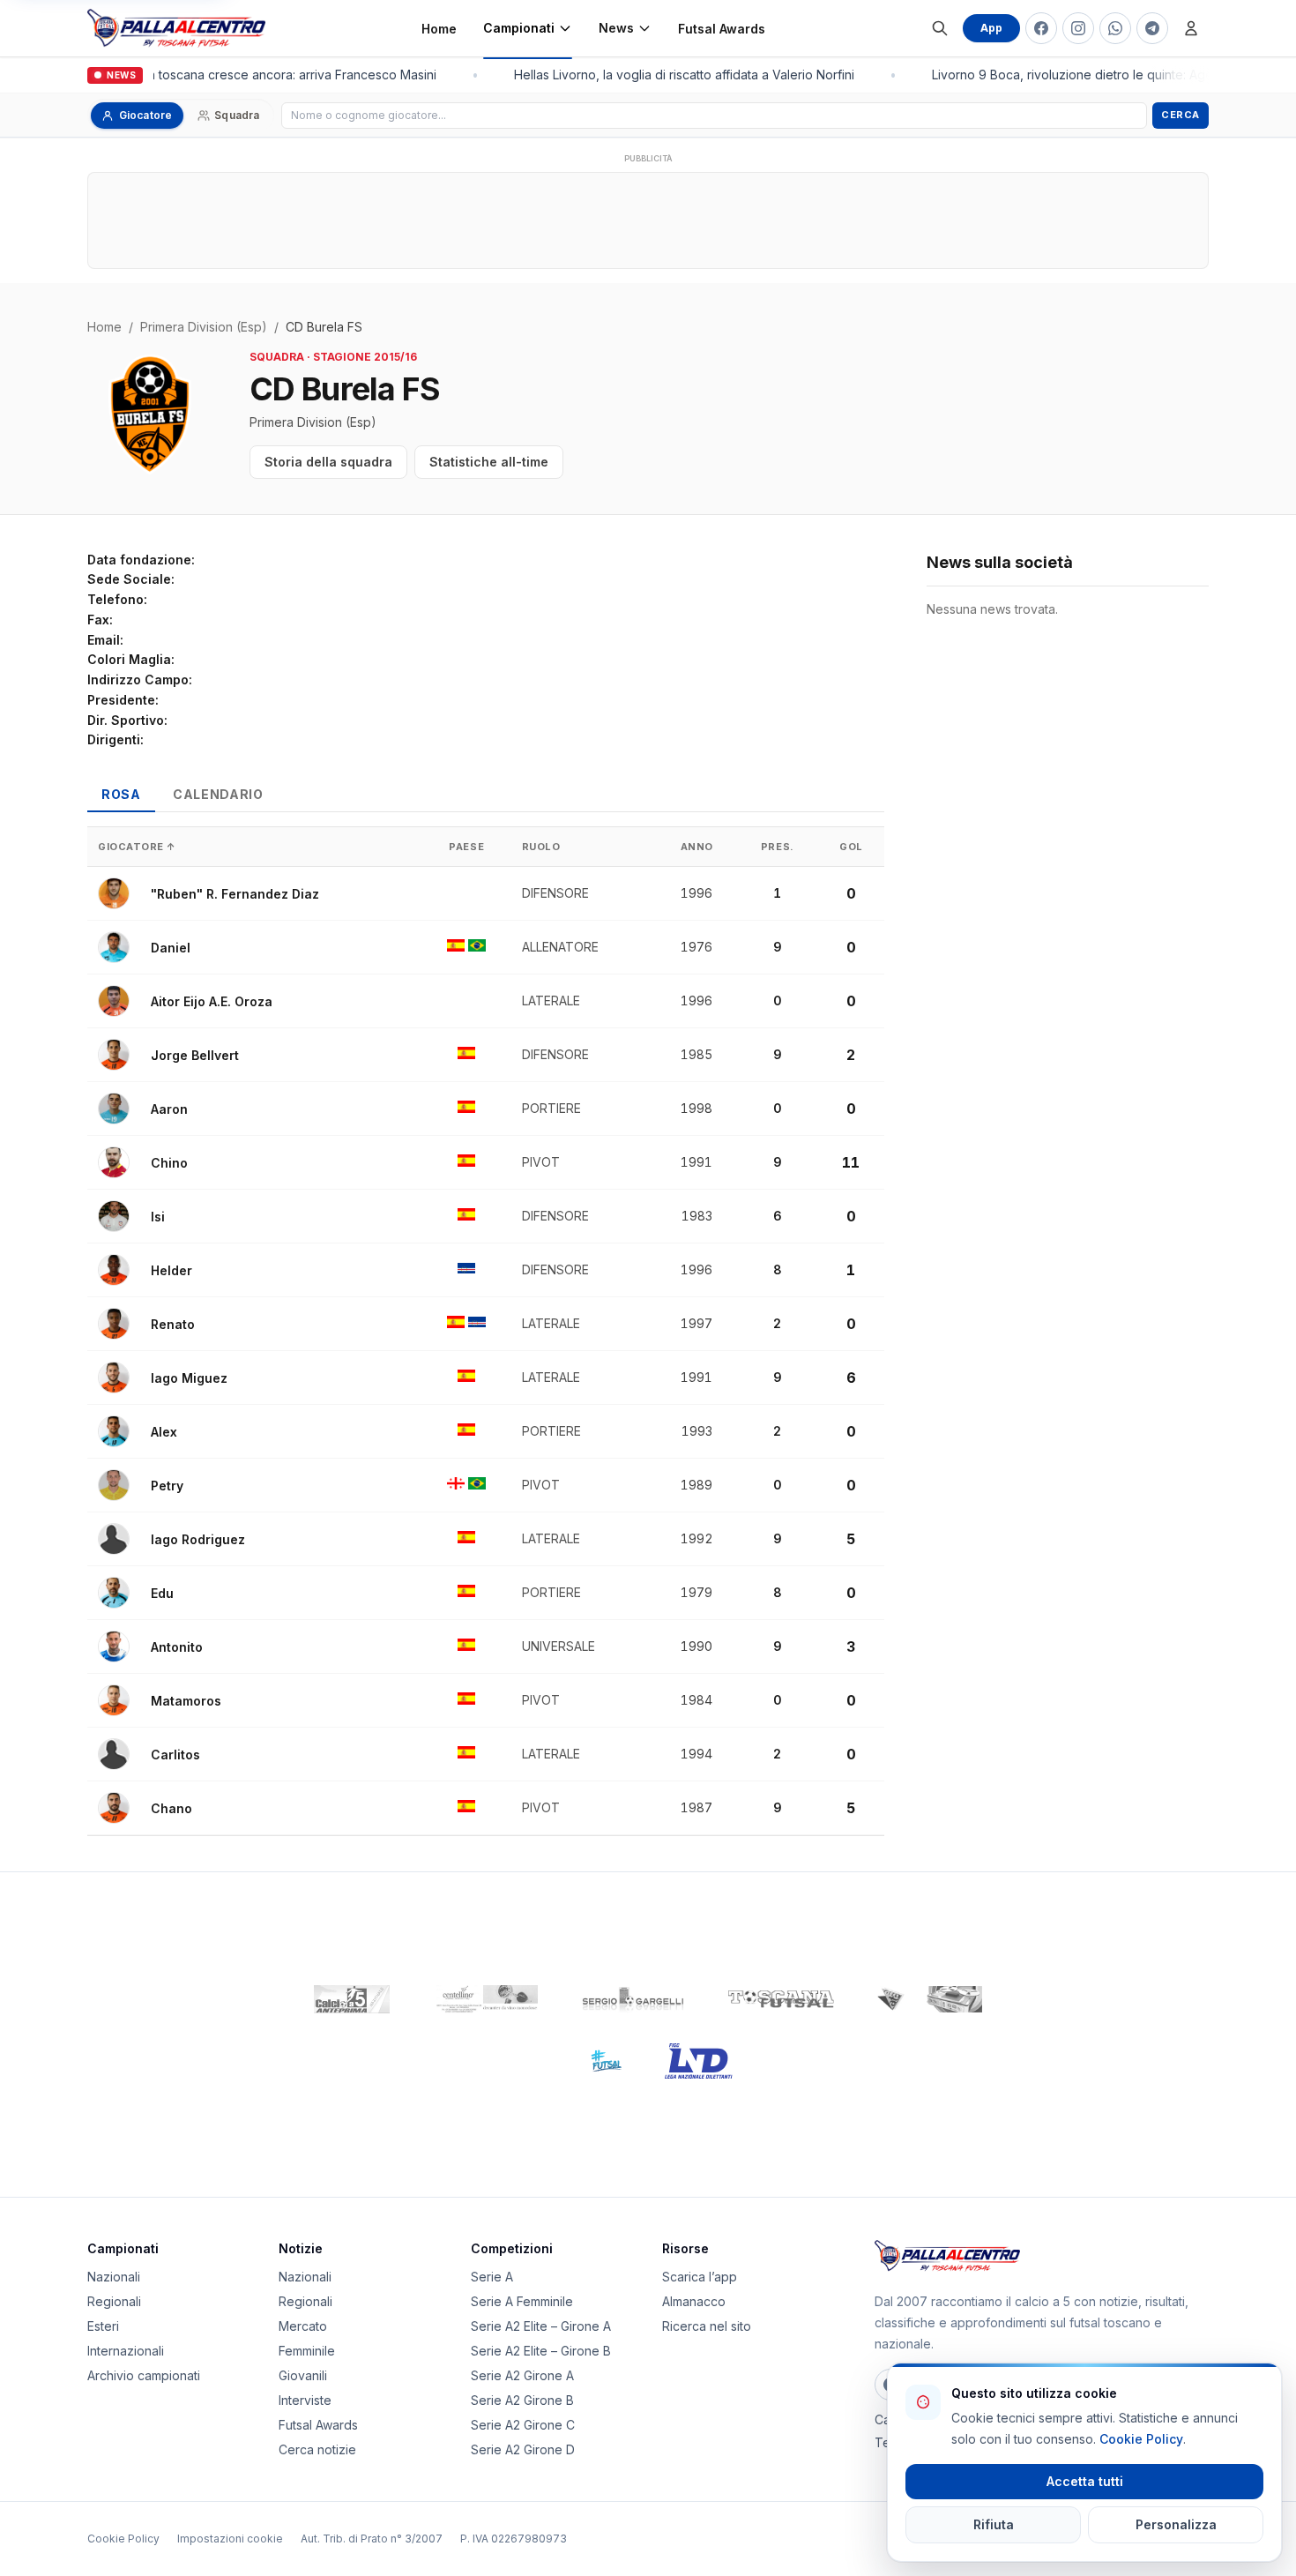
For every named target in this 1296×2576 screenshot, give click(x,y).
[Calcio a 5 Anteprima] (352, 1999)
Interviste (305, 2400)
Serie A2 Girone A (522, 2375)
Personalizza (1176, 2524)
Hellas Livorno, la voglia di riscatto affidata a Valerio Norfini (676, 75)
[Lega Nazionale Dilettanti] (699, 2061)
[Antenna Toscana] (929, 1999)
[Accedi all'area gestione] (1191, 28)
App (991, 28)
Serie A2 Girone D (523, 2449)
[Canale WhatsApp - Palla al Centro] (1115, 28)
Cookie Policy (123, 2539)
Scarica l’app (700, 2277)
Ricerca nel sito (707, 2326)
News (616, 28)
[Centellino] (485, 1999)
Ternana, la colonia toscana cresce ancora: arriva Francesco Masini (232, 75)
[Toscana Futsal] (781, 1999)
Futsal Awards (722, 29)
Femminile (307, 2351)
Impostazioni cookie (230, 2539)
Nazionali (114, 2277)
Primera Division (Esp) (204, 327)
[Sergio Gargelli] (633, 1999)
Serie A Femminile (522, 2301)
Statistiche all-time (489, 462)
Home (439, 29)
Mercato (303, 2326)
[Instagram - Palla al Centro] (1078, 28)
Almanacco (694, 2301)
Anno (697, 847)
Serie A (492, 2277)
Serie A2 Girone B (522, 2400)
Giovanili (303, 2375)
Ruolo (541, 847)
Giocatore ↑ (137, 847)
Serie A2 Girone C (523, 2425)
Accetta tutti (1085, 2481)
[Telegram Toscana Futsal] (1152, 28)
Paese (466, 847)
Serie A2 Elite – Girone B (541, 2351)
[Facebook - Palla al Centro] (1041, 28)
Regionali (114, 2301)
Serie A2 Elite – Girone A (541, 2326)
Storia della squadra (328, 462)
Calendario (218, 794)
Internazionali (126, 2351)
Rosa (121, 794)
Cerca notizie (317, 2449)
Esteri (103, 2326)
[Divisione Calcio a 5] (593, 2061)
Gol (851, 847)
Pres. (778, 847)
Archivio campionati (144, 2375)
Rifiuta (994, 2524)
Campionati (519, 28)
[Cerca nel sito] (940, 28)
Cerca (1181, 115)
